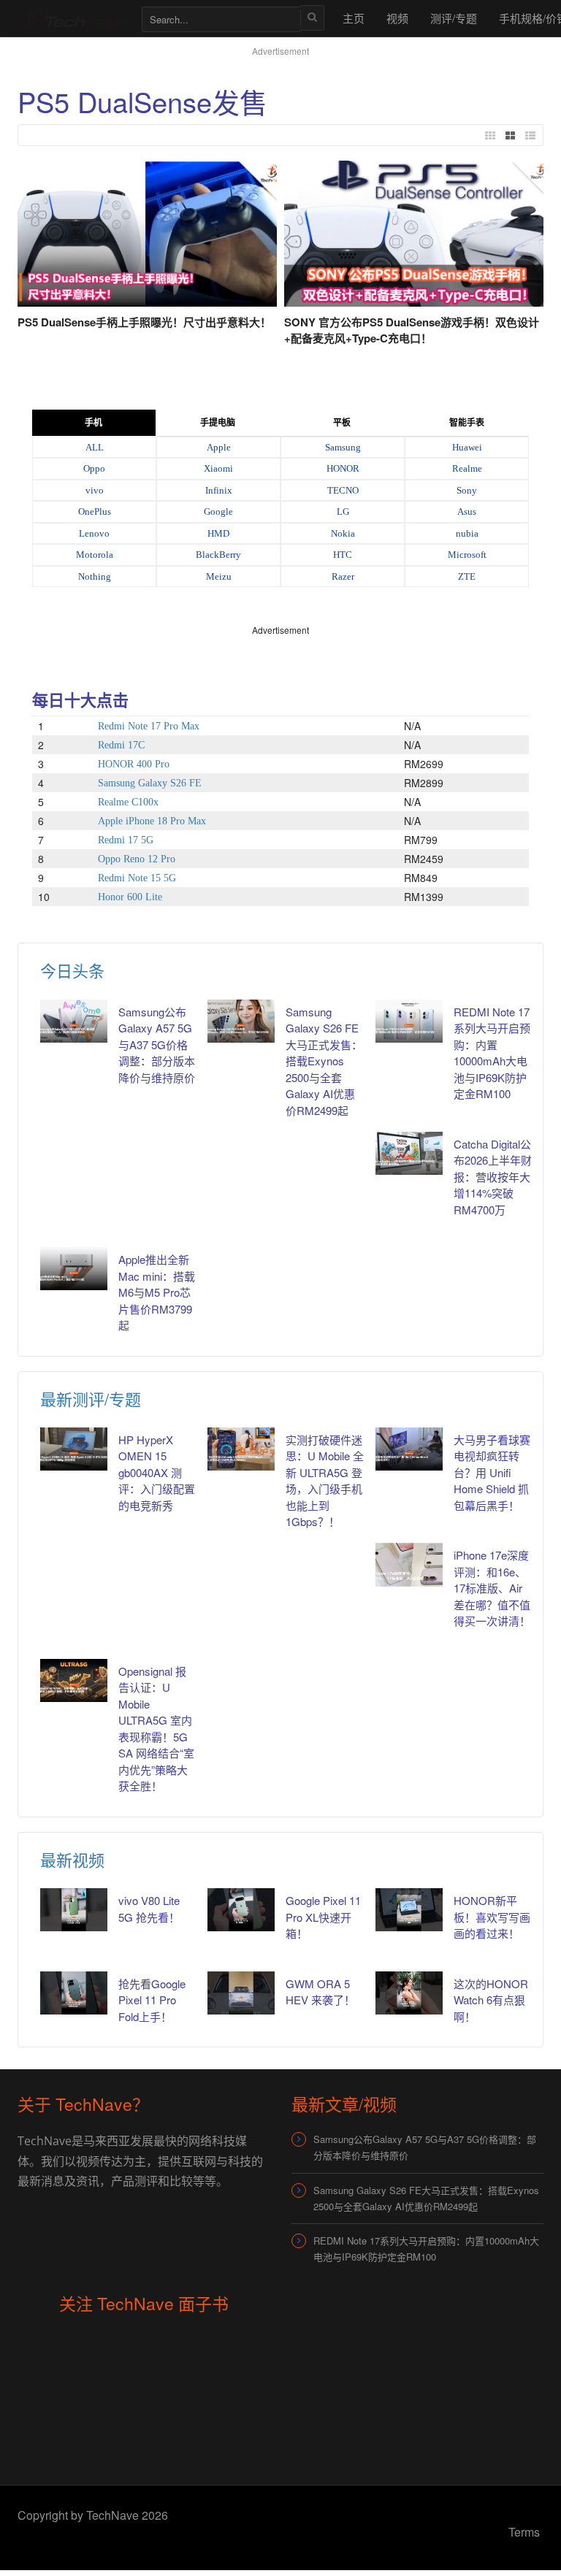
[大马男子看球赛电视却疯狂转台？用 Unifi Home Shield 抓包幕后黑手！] (409, 1449)
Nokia (343, 533)
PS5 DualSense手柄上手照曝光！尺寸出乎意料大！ (144, 322)
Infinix (219, 490)
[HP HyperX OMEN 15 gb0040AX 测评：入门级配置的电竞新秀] (74, 1449)
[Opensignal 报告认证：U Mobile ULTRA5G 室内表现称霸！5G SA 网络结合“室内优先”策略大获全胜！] (74, 1680)
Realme (467, 468)
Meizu (219, 576)
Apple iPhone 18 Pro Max (152, 821)
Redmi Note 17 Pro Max (149, 726)
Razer (343, 576)
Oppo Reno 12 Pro (137, 859)
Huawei (467, 447)
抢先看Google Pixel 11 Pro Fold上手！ (152, 2000)
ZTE (467, 576)
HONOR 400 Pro (134, 764)
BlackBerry (218, 555)
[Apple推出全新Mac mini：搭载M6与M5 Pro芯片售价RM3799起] (74, 1269)
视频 (397, 18)
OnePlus (95, 511)
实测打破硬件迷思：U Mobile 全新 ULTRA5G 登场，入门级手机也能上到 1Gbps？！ (325, 1481)
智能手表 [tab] (467, 423)
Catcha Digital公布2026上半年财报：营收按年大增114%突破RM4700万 (493, 1177)
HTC (343, 555)
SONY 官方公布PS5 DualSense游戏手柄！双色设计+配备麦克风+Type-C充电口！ (412, 330)
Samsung (343, 447)
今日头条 (72, 970)
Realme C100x (128, 802)
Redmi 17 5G (126, 840)
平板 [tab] (342, 423)
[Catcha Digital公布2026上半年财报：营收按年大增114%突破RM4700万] (409, 1153)
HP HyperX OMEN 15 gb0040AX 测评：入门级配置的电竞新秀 (157, 1472)
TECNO (343, 490)
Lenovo (94, 533)
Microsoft (467, 555)
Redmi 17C (121, 745)
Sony (467, 490)
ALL (95, 447)
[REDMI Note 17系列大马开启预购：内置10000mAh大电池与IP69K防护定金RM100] (409, 1021)
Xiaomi (218, 468)
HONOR (343, 468)
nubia (467, 533)
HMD (218, 533)
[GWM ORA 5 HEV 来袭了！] (241, 1993)
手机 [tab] (93, 423)
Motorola (95, 555)
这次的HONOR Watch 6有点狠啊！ (491, 2000)
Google (218, 511)
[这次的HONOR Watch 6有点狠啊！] (409, 1993)
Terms (524, 2532)
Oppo (94, 468)
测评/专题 (454, 18)
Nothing (95, 576)
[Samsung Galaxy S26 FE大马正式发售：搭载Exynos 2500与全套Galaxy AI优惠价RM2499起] (241, 1021)
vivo (95, 490)
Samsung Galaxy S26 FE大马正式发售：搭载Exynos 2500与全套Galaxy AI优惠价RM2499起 (324, 1061)
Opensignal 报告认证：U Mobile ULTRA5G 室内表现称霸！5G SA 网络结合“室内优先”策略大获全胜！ (156, 1729)
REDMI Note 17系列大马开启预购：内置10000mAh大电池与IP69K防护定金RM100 (492, 1053)
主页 (354, 18)
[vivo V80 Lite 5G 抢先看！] (74, 1910)
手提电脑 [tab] (218, 423)
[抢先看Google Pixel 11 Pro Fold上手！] (74, 1993)
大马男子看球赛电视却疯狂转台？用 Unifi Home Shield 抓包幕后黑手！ (492, 1472)
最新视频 (72, 1859)
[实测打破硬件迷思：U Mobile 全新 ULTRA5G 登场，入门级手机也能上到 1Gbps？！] (241, 1449)
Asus (467, 511)
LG (343, 511)
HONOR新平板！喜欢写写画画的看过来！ (492, 1917)
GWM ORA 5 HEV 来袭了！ (320, 1992)
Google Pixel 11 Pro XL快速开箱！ (323, 1917)
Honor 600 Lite (130, 897)
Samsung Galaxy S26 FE (150, 783)
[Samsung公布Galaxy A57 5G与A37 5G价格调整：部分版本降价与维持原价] (74, 1021)
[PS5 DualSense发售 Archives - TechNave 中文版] (72, 18)
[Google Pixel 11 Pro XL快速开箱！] (241, 1910)
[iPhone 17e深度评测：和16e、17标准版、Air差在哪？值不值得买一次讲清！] (409, 1564)
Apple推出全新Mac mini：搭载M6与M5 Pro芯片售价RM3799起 (157, 1292)
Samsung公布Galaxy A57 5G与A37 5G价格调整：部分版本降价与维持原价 (157, 1044)
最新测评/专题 (91, 1399)
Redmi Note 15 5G (137, 878)
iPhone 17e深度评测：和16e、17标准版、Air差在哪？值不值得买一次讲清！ (492, 1588)
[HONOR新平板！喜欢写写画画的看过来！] (409, 1910)
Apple (219, 447)
